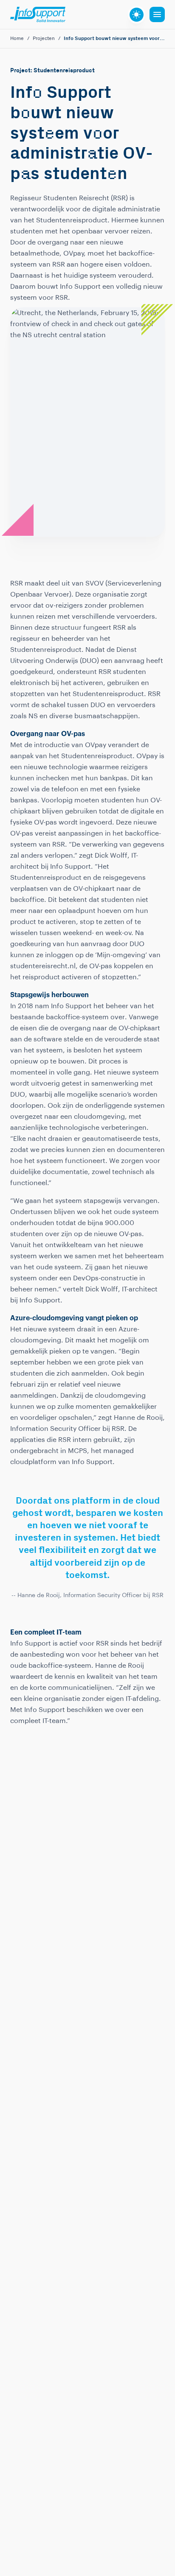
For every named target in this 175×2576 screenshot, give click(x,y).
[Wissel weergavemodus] (137, 15)
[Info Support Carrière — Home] (38, 14)
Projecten (44, 39)
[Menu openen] (157, 14)
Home (17, 39)
